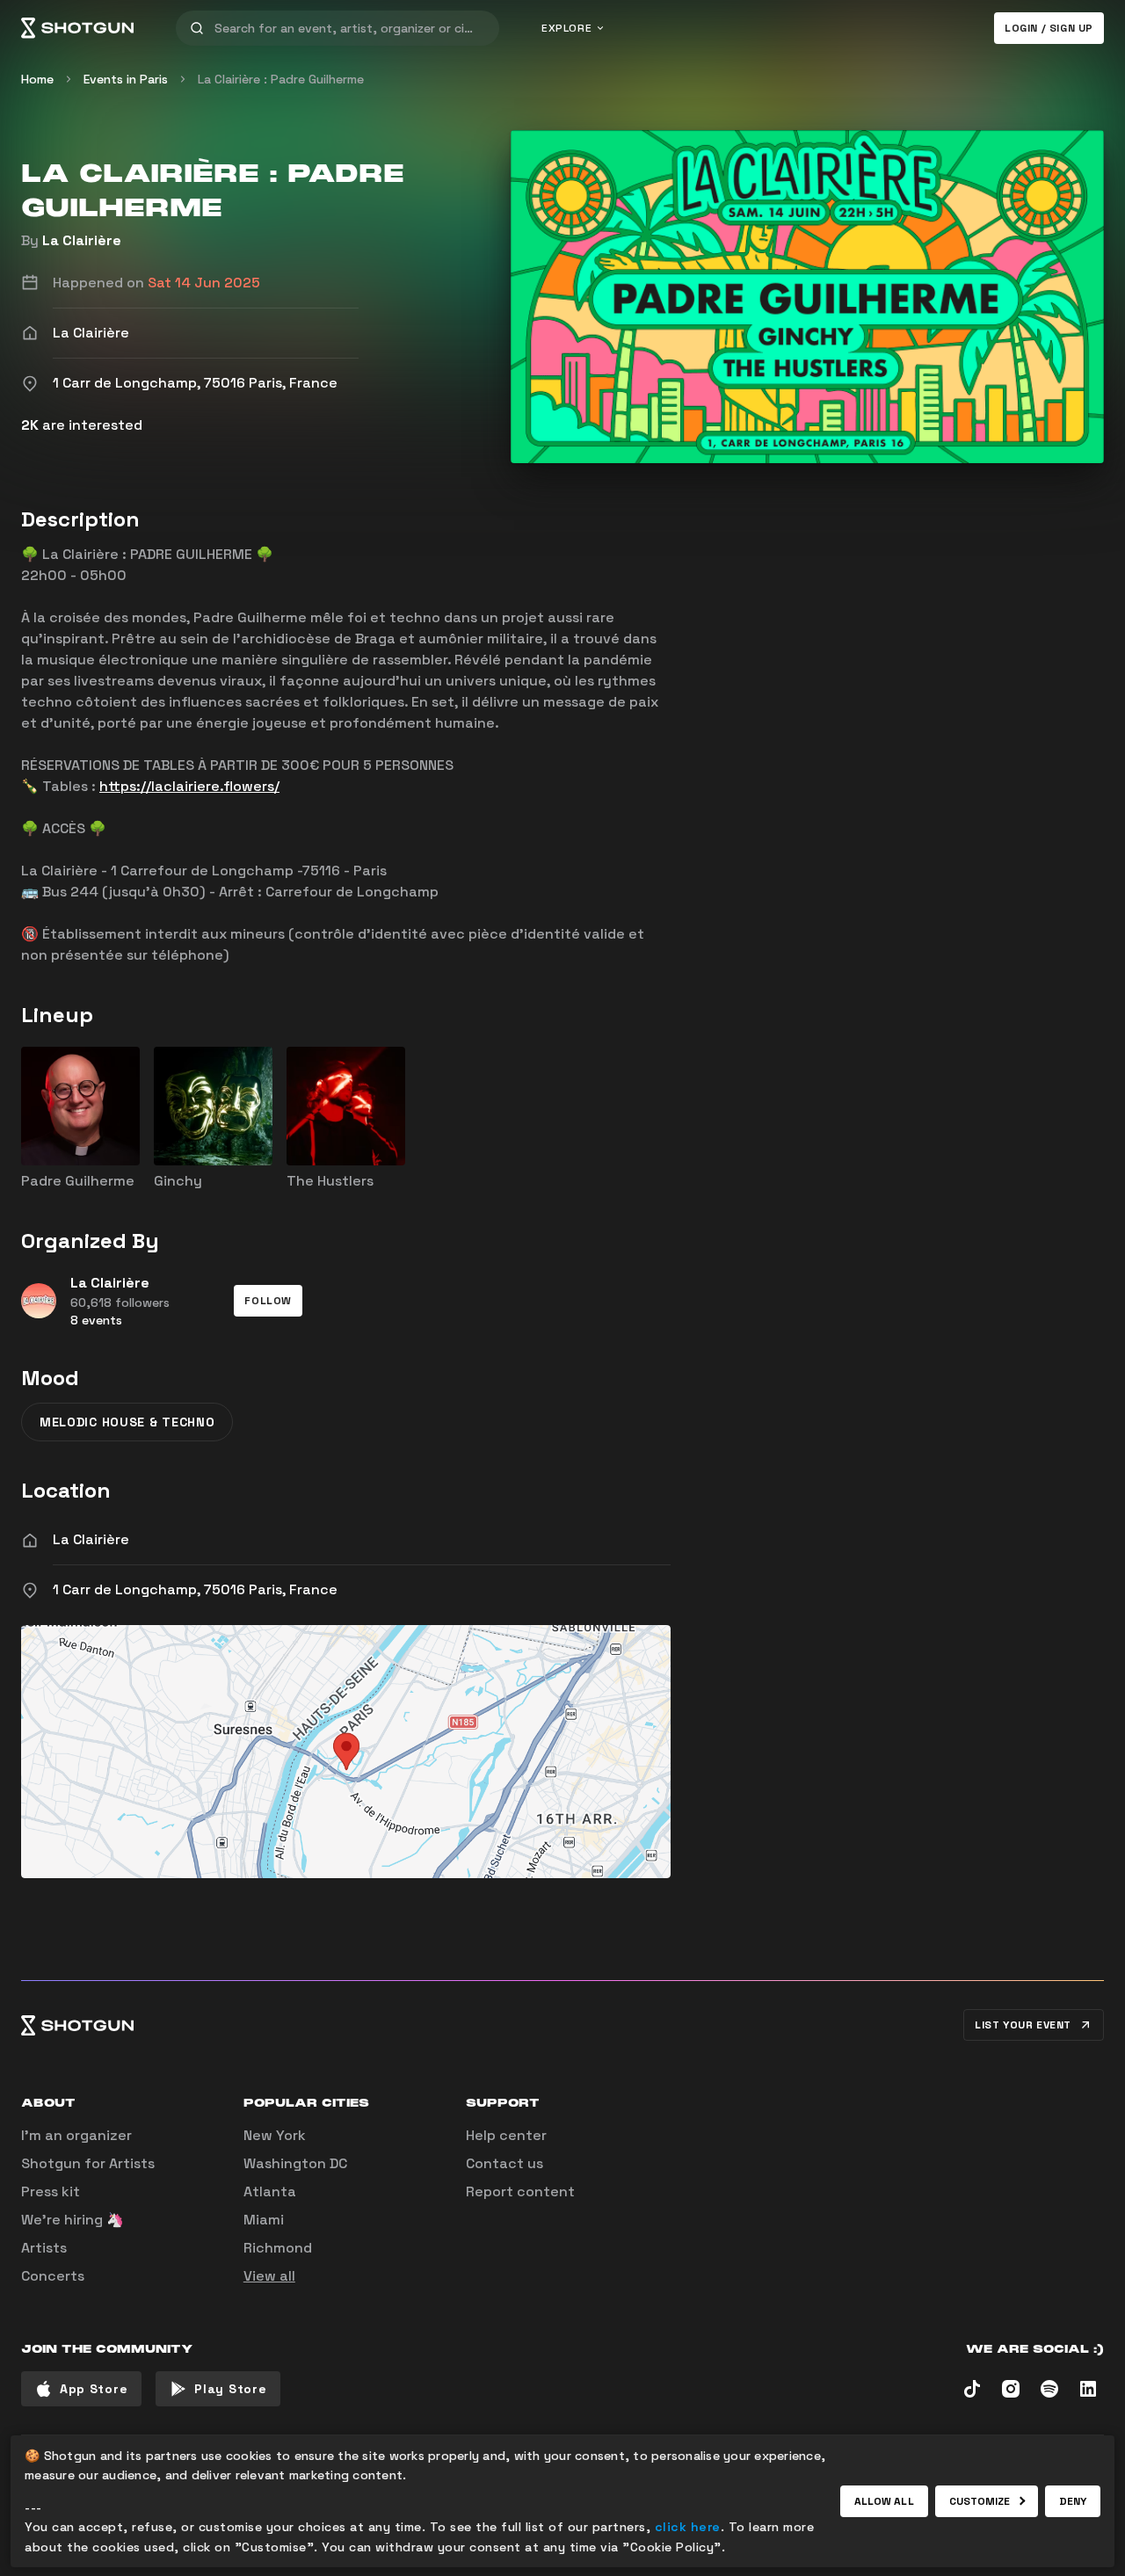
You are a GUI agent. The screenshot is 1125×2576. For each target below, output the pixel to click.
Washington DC (295, 2163)
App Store (94, 2389)
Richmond (278, 2248)
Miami (264, 2220)
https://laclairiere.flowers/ (189, 786)
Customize (980, 2501)
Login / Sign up (1049, 28)
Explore (566, 28)
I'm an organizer (76, 2135)
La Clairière (82, 240)
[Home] (77, 28)
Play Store (230, 2389)
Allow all (884, 2501)
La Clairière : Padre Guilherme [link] (281, 79)
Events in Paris (126, 79)
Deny (1073, 2501)
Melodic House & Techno (127, 1422)
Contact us (504, 2163)
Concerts (53, 2276)
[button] (268, 1301)
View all (269, 2276)
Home (37, 79)
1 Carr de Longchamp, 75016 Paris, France (195, 1589)
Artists (44, 2248)
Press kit (51, 2191)
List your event (1023, 2025)
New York (275, 2135)
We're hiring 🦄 (73, 2220)
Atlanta (270, 2191)
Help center (506, 2135)
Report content (520, 2191)
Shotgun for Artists (88, 2163)
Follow (268, 1301)
